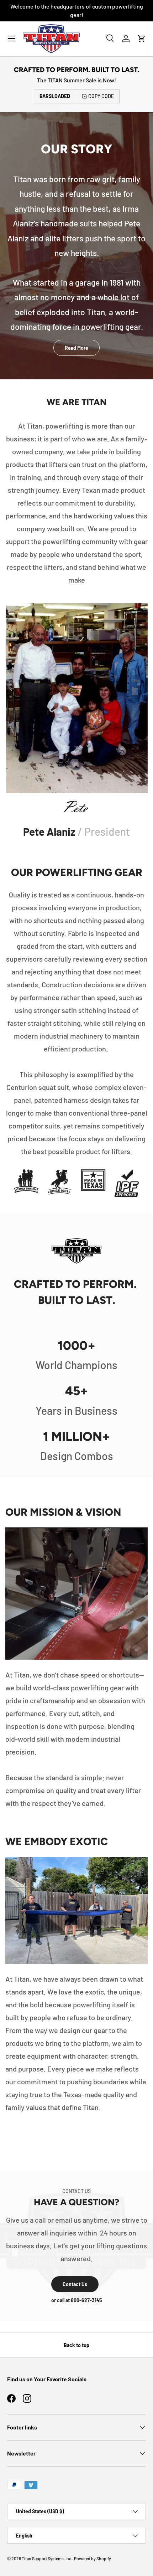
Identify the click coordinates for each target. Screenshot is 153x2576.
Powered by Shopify (93, 2559)
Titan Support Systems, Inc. (47, 2559)
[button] (142, 39)
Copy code (101, 96)
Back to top (76, 2345)
